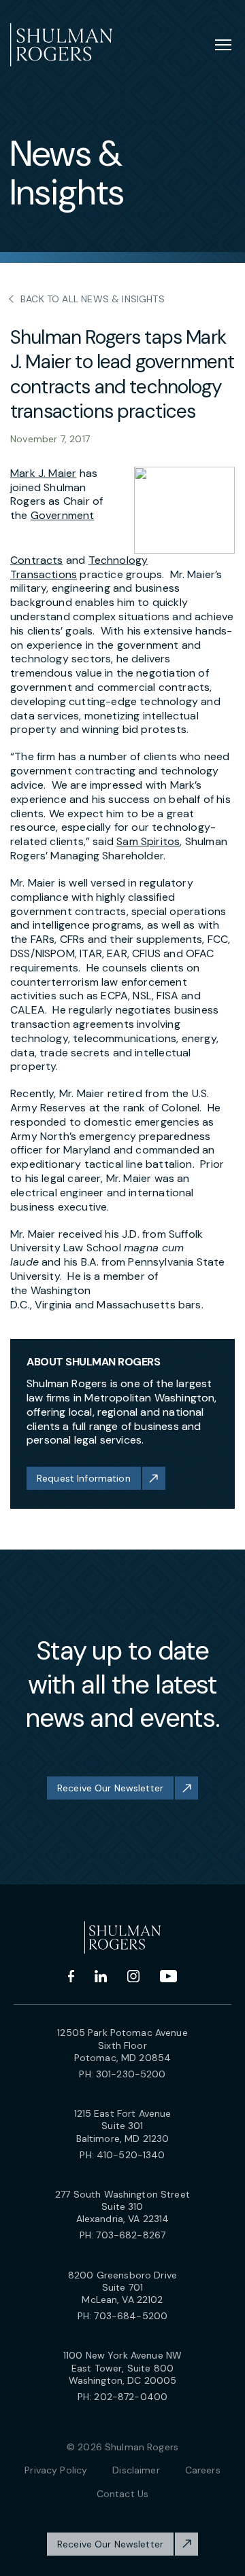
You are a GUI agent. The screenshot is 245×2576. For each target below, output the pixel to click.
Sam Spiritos (148, 841)
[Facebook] (71, 1976)
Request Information (84, 1478)
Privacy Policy (56, 2470)
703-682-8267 (131, 2235)
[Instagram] (133, 1976)
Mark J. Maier (43, 473)
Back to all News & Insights (93, 299)
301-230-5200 (131, 2074)
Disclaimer (136, 2470)
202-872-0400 (131, 2397)
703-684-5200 (131, 2316)
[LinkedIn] (101, 1976)
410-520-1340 (131, 2155)
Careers (203, 2470)
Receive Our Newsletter (110, 1788)
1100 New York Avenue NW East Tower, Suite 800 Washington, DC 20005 (122, 2367)
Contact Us (122, 2494)
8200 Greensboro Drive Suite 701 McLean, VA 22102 (122, 2287)
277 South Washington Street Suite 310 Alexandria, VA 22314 (122, 2206)
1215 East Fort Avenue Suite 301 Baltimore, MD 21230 (123, 2126)
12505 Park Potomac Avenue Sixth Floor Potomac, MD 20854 (122, 2045)
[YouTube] (168, 1976)
